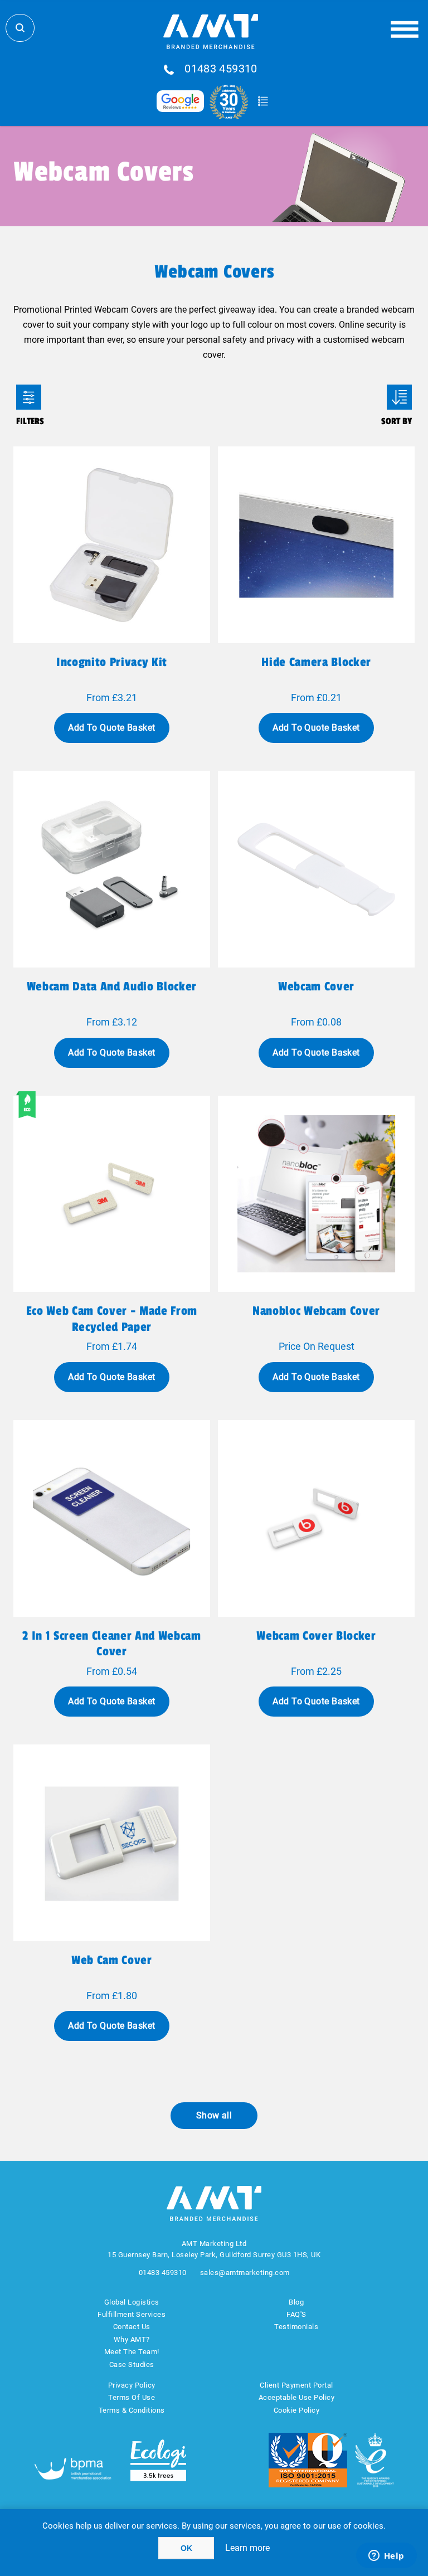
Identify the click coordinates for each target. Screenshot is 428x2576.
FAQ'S (296, 2314)
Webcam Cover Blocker (316, 1636)
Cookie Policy (297, 2410)
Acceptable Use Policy (297, 2397)
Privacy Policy (132, 2385)
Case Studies (132, 2364)
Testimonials (296, 2327)
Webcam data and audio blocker (112, 986)
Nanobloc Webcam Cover (316, 1311)
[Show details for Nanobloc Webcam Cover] (316, 1194)
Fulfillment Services (132, 2314)
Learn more (247, 2548)
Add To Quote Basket (111, 728)
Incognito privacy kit (112, 662)
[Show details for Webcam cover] (316, 869)
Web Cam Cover (112, 1960)
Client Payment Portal (296, 2385)
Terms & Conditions (132, 2410)
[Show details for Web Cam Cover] (112, 1843)
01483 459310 (221, 69)
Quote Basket (263, 101)
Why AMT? (132, 2339)
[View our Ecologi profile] (158, 2460)
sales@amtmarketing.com (245, 2273)
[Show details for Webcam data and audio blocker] (112, 869)
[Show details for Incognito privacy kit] (112, 545)
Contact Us (132, 2327)
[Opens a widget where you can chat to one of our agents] (386, 2556)
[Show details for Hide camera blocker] (316, 545)
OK (186, 2548)
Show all (214, 2115)
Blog (296, 2302)
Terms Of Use (132, 2397)
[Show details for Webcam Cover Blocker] (316, 1518)
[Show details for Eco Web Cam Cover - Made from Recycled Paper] (112, 1194)
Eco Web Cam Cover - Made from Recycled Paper (112, 1319)
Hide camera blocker (316, 662)
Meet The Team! (132, 2352)
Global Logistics (132, 2302)
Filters (29, 397)
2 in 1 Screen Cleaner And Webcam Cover (111, 1644)
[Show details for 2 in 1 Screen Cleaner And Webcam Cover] (112, 1518)
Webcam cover (316, 986)
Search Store (20, 28)
